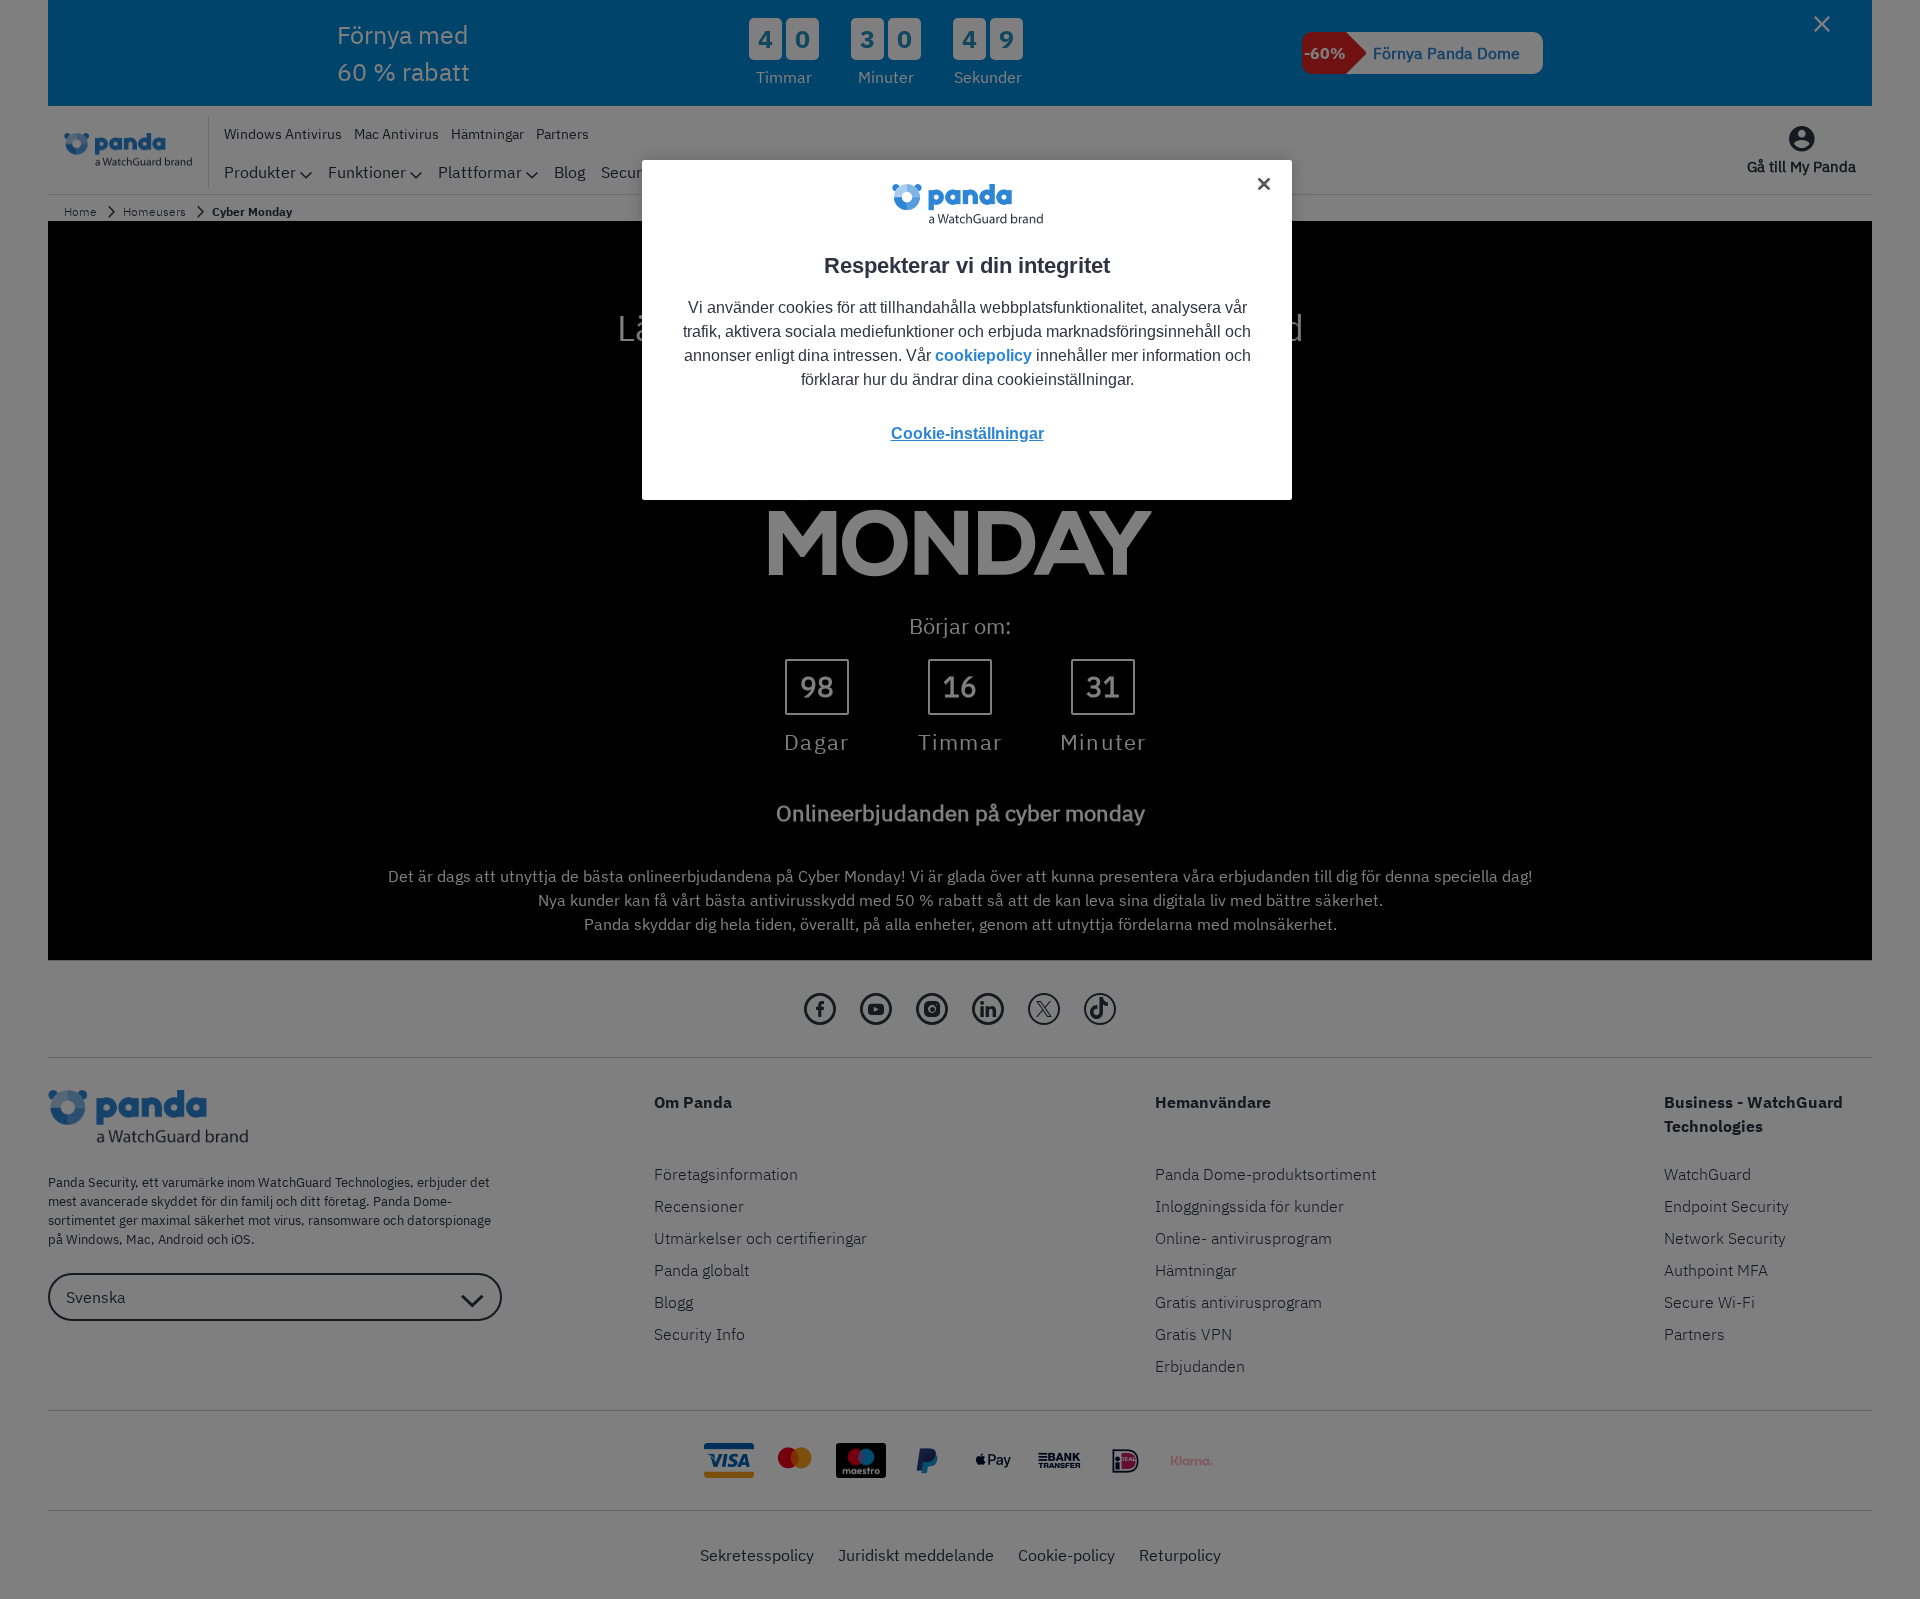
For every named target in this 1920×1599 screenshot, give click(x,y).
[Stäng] (1264, 184)
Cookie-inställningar (967, 433)
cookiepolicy (983, 355)
